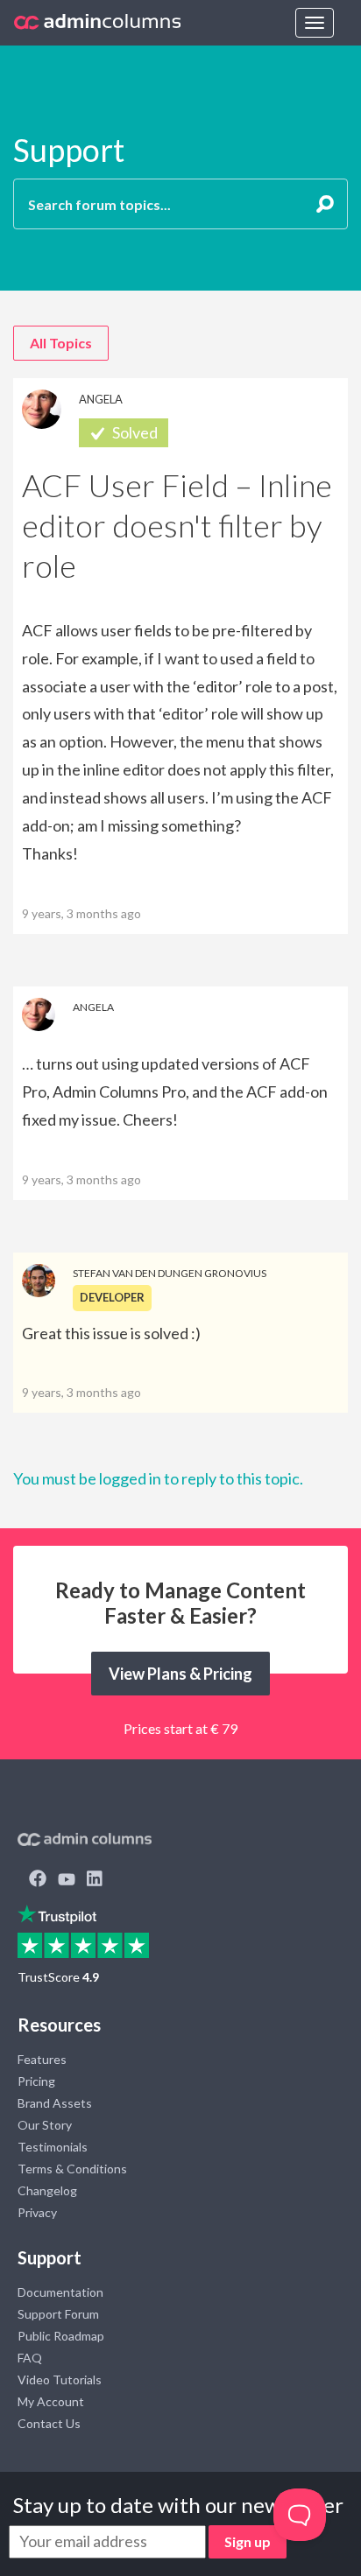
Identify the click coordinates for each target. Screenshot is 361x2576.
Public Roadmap (61, 2336)
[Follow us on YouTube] (67, 1880)
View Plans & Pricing (180, 1674)
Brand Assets (55, 2103)
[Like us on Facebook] (38, 1880)
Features (42, 2059)
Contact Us (49, 2423)
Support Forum (58, 2314)
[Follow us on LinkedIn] (95, 1880)
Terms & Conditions (72, 2169)
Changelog (47, 2190)
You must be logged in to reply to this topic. (158, 1478)
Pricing (36, 2081)
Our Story (45, 2125)
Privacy (37, 2212)
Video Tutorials (60, 2379)
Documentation (60, 2292)
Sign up (248, 2541)
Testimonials (53, 2147)
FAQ (30, 2358)
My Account (51, 2401)
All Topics (61, 343)
